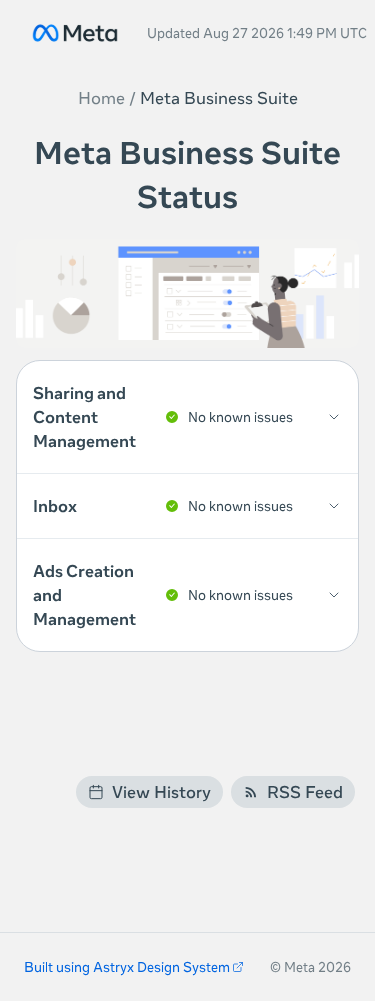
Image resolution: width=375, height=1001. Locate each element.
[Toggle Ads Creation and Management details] (187, 595)
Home (101, 98)
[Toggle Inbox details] (187, 506)
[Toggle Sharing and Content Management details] (187, 417)
